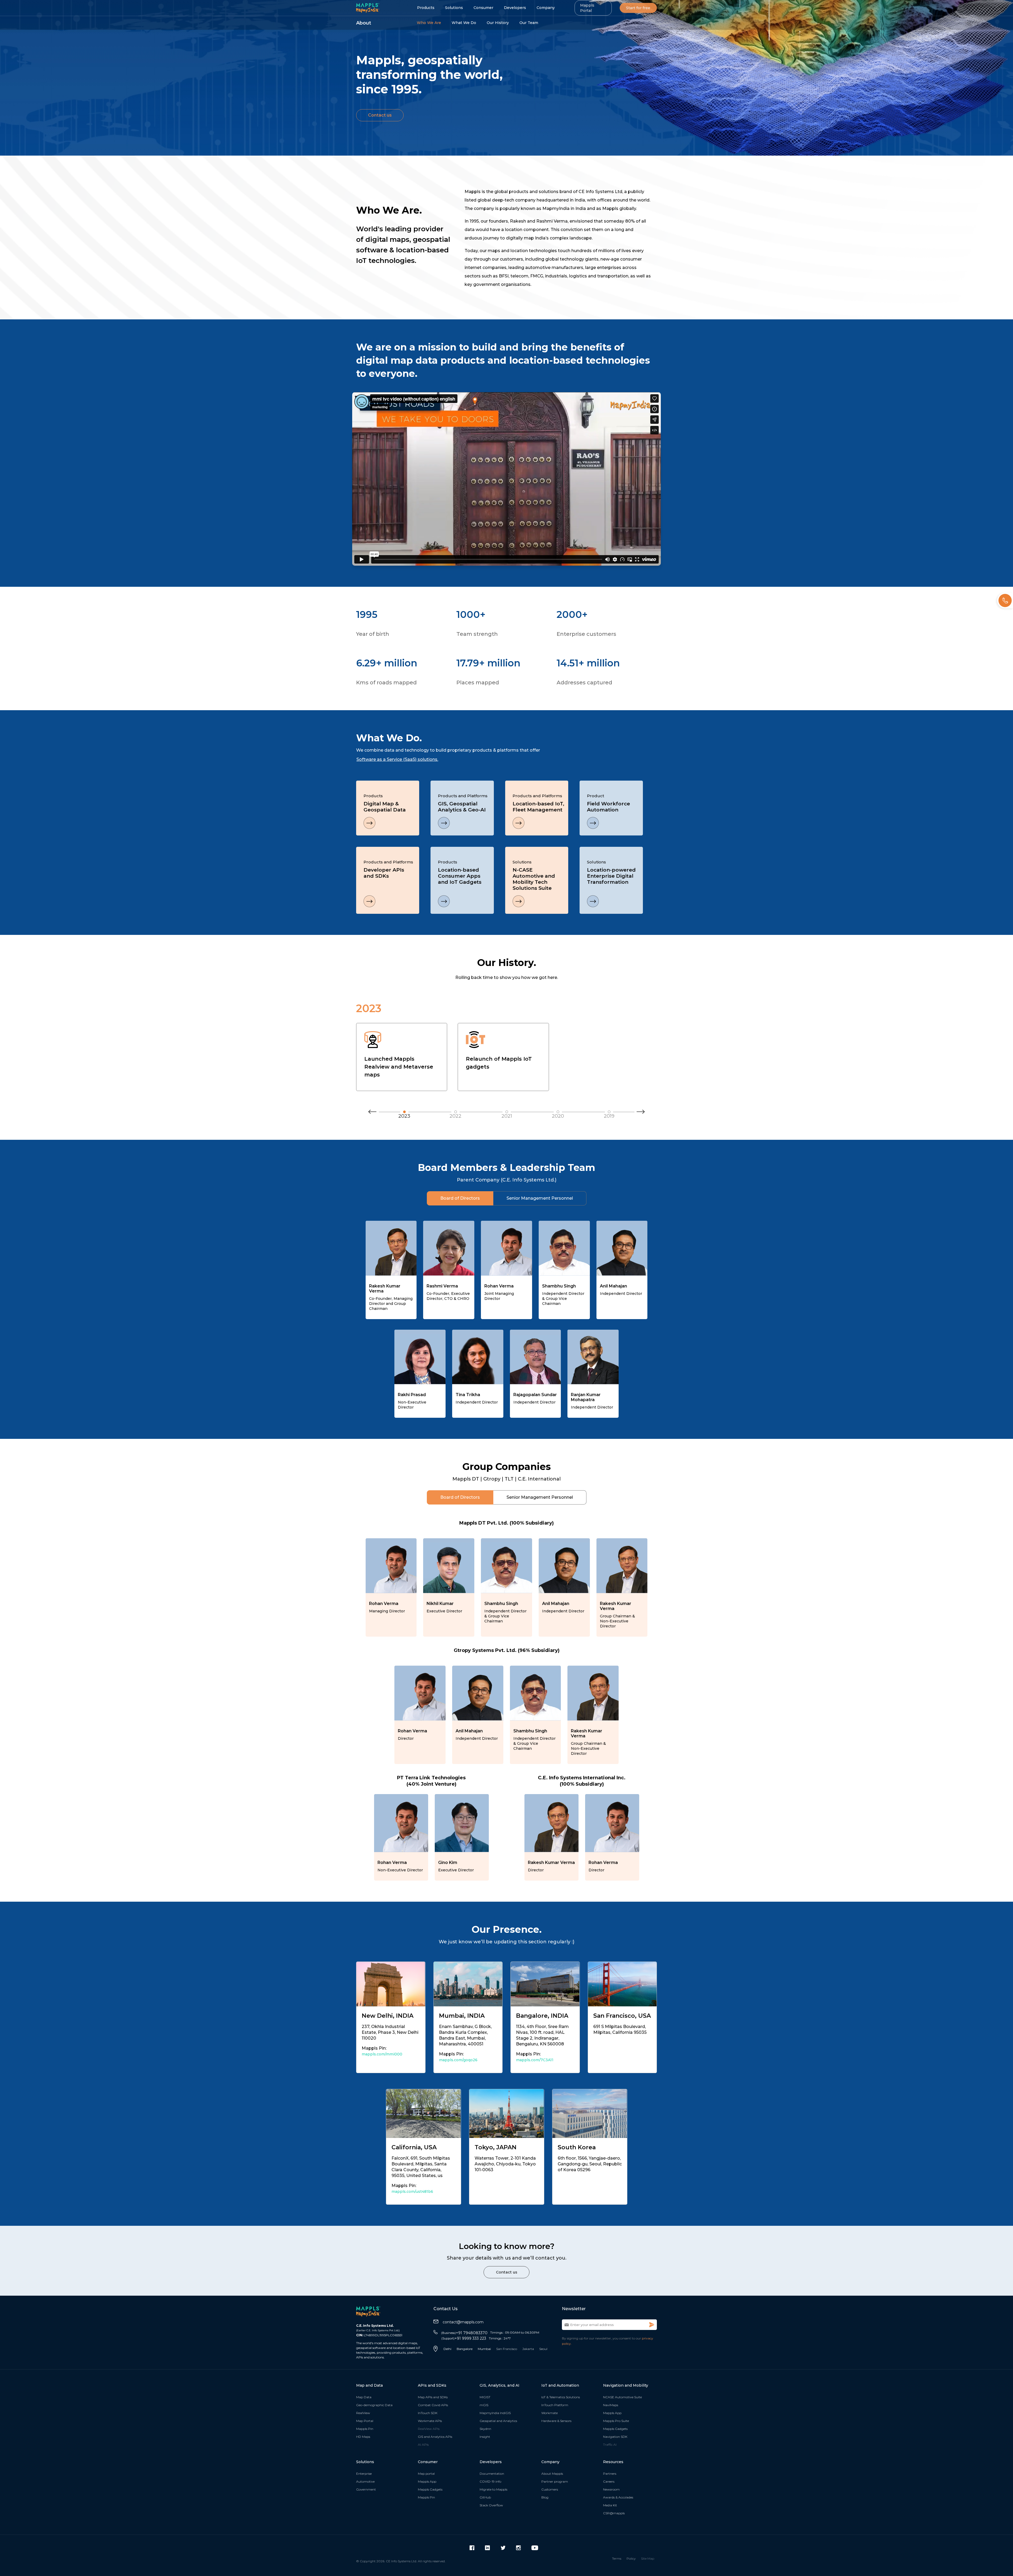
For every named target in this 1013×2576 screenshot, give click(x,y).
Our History (498, 23)
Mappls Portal (587, 8)
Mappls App (612, 2413)
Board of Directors (460, 1198)
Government (366, 2489)
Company (546, 8)
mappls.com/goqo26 (458, 2060)
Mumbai (484, 2349)
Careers (609, 2481)
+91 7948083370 (464, 2333)
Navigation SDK (615, 2437)
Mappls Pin (365, 2429)
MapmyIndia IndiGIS (495, 2413)
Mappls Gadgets (615, 2429)
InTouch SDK (428, 2413)
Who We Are (429, 23)
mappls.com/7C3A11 (535, 2060)
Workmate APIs (430, 2421)
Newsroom (611, 2489)
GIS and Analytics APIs (435, 2437)
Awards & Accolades (618, 2497)
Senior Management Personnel (540, 1198)
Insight (485, 2437)
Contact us (380, 115)
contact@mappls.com (463, 2322)
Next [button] (641, 1114)
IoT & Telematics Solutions (561, 2397)
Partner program (555, 2481)
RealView (363, 2413)
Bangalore (465, 2349)
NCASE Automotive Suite (622, 2397)
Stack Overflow (491, 2505)
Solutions (454, 8)
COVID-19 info (490, 2481)
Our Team (529, 23)
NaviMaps (611, 2405)
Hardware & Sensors (556, 2421)
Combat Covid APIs (433, 2405)
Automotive (365, 2481)
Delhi (447, 2349)
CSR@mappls (614, 2513)
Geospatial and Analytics (498, 2421)
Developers (515, 8)
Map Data (364, 2397)
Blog (545, 2497)
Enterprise (364, 2474)
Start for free (638, 8)
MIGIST (485, 2397)
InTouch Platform (555, 2405)
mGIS (484, 2405)
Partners (610, 2474)
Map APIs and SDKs (433, 2397)
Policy (631, 2558)
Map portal (426, 2474)
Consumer (483, 8)
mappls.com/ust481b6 (412, 2191)
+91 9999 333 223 (464, 2338)
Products (426, 8)
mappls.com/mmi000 (382, 2054)
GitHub (485, 2497)
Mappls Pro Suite (616, 2421)
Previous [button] (372, 1114)
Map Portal (365, 2421)
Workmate (549, 2413)
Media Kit (610, 2505)
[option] (436, 757)
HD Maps (363, 2437)
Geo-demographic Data (374, 2405)
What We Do (464, 23)
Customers (550, 2489)
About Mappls (552, 2474)
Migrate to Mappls (493, 2489)
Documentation (492, 2474)
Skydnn (485, 2429)
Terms (617, 2558)
